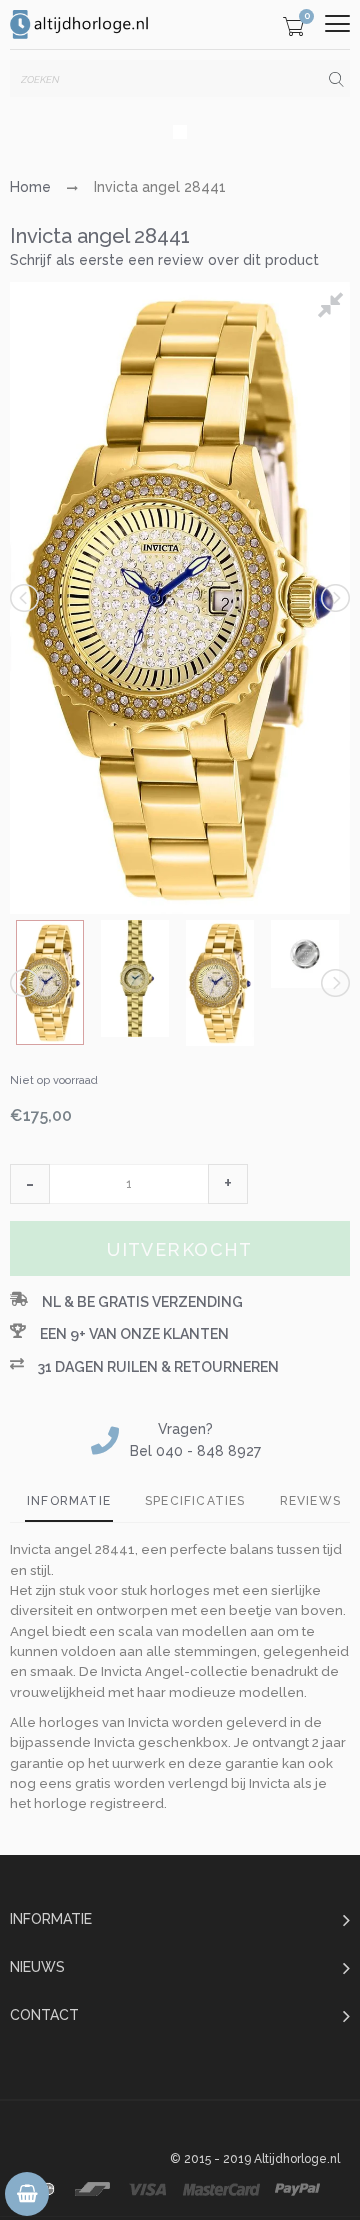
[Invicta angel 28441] (50, 982)
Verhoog (228, 1184)
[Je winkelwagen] (293, 29)
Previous (26, 598)
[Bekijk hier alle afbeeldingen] (334, 308)
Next (334, 598)
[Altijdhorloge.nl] (80, 24)
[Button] (337, 23)
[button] (30, 1184)
